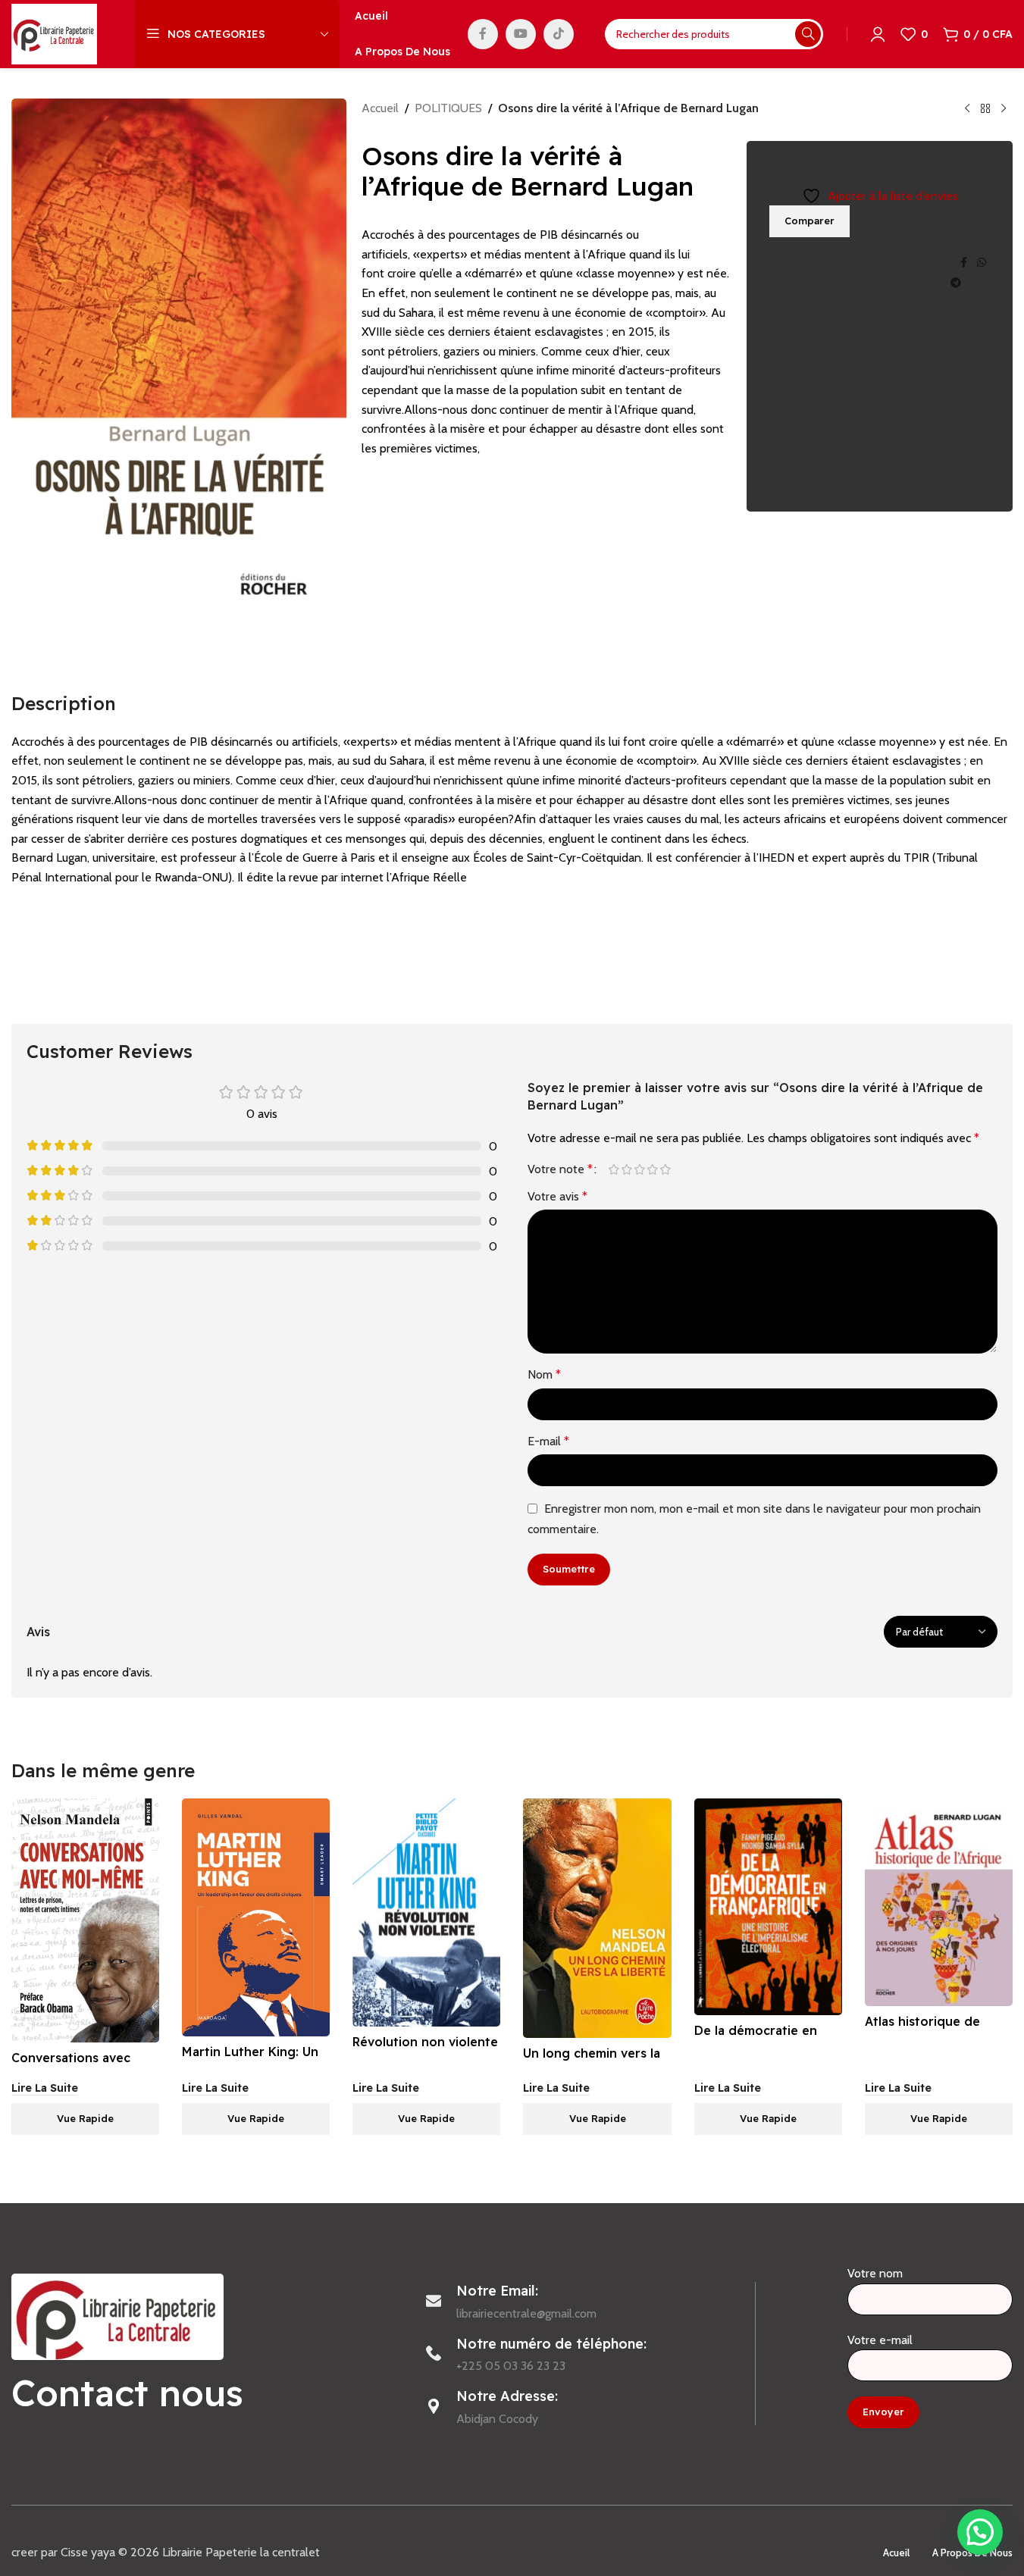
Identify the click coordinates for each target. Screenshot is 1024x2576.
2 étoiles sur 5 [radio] (627, 1169)
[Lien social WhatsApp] (982, 263)
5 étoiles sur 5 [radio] (666, 1169)
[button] (980, 2532)
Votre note (560, 1169)
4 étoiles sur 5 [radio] (653, 1169)
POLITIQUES (448, 108)
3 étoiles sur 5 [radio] (640, 1169)
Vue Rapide (85, 2118)
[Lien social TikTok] (559, 34)
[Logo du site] (54, 33)
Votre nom (875, 2273)
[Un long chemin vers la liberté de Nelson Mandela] (597, 1918)
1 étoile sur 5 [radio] (614, 1169)
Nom (544, 1374)
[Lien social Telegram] (956, 283)
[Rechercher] (808, 34)
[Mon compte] (878, 34)
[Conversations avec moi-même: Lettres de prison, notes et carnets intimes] (85, 1920)
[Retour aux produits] (985, 109)
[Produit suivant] (1004, 109)
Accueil (380, 108)
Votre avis (557, 1196)
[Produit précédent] (967, 109)
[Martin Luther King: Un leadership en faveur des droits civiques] (256, 1917)
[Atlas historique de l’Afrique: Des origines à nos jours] (939, 1902)
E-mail (548, 1441)
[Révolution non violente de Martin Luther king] (426, 1912)
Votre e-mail (880, 2340)
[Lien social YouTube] (521, 34)
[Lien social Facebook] (483, 34)
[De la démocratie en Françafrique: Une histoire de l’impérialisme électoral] (768, 1907)
